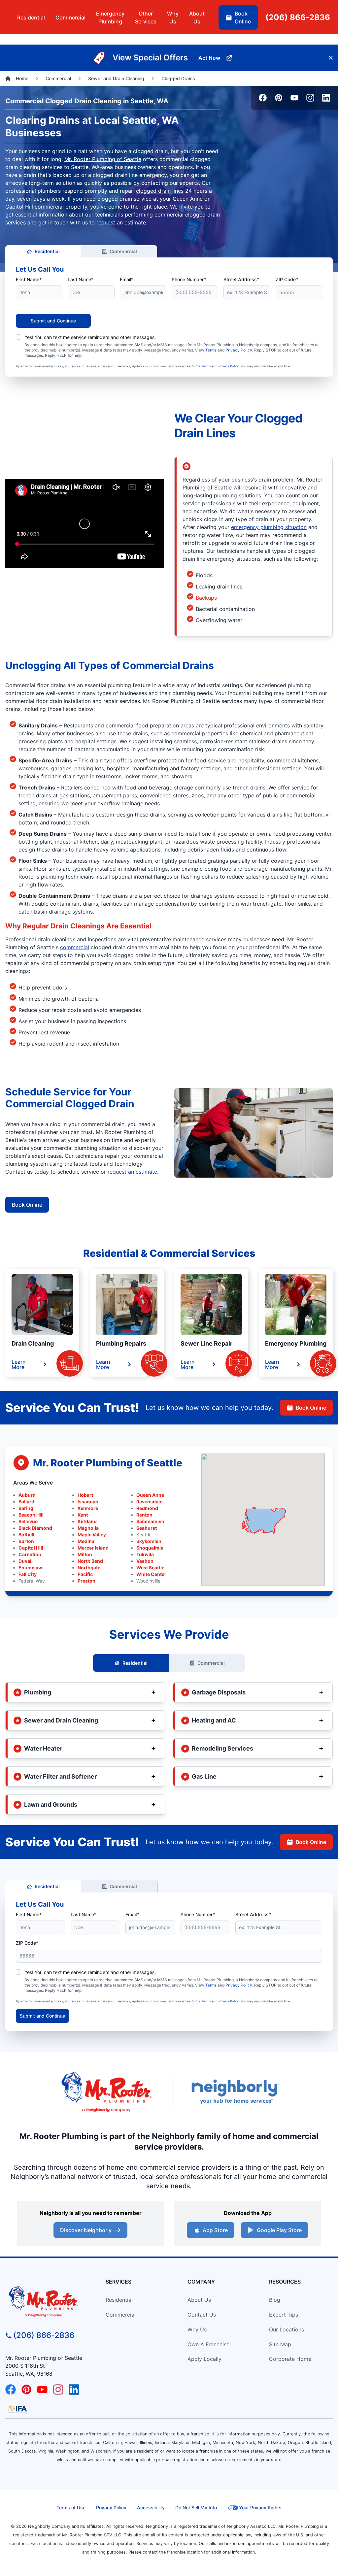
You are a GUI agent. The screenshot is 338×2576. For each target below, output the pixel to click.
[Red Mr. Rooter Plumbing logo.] (47, 2301)
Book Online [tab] (243, 17)
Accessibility (151, 2508)
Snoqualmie (150, 1548)
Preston (86, 1581)
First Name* (29, 279)
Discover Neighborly (86, 2230)
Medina (86, 1541)
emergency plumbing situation (269, 527)
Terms (211, 350)
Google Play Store (279, 2230)
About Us (199, 2300)
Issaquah (88, 1502)
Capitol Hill (31, 1548)
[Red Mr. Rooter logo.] (106, 2092)
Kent (83, 1515)
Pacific (85, 1574)
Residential (47, 251)
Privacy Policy (239, 350)
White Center (151, 1574)
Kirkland (87, 1521)
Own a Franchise (208, 2344)
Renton (144, 1515)
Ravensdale (149, 1502)
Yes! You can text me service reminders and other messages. (90, 337)
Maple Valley (92, 1535)
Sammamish (150, 1521)
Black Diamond (35, 1528)
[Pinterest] (279, 98)
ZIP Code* (287, 279)
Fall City (28, 1574)
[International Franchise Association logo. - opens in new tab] (17, 2409)
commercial (75, 947)
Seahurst (147, 1528)
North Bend (90, 1561)
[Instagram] (310, 98)
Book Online (27, 1205)
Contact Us (202, 2315)
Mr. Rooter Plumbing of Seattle (103, 159)
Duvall (26, 1561)
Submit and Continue (53, 321)
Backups (206, 598)
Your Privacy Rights (260, 2508)
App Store (215, 2230)
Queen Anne (150, 1495)
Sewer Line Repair (206, 1343)
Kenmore (88, 1508)
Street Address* (241, 279)
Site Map (280, 2344)
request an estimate (132, 1172)
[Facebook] (263, 98)
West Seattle (150, 1568)
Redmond (147, 1508)
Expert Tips (284, 2315)
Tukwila (145, 1554)
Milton (85, 1554)
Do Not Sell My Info (196, 2508)
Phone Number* (189, 279)
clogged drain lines (160, 191)
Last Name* (81, 279)
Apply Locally (204, 2359)
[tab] (110, 17)
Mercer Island (93, 1548)
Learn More (19, 1364)
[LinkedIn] (326, 98)
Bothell (26, 1535)
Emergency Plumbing (296, 1343)
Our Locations (287, 2329)
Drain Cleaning (33, 1343)
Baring (26, 1508)
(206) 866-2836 (44, 2335)
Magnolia (88, 1528)
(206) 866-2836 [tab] (298, 17)
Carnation (30, 1554)
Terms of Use (71, 2508)
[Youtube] (294, 98)
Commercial (123, 251)
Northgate (89, 1568)
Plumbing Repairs (121, 1343)
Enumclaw (30, 1568)
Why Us (197, 2329)
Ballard (26, 1502)
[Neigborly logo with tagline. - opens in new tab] (235, 2092)
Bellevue (28, 1521)
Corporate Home (290, 2359)
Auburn (27, 1495)
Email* (127, 279)
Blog (275, 2300)
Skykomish (149, 1541)
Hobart (85, 1495)
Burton (26, 1541)
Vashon (145, 1561)
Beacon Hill (31, 1515)
